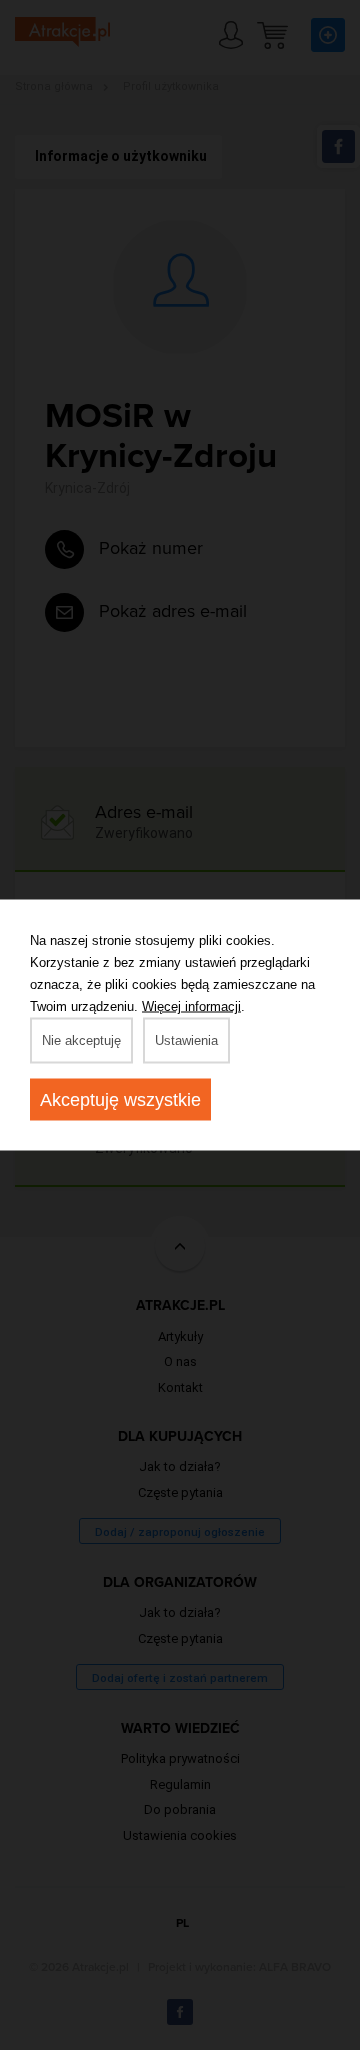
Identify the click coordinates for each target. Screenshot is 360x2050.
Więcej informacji (191, 1006)
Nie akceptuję (81, 1040)
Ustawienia (186, 1040)
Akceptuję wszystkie (120, 1100)
